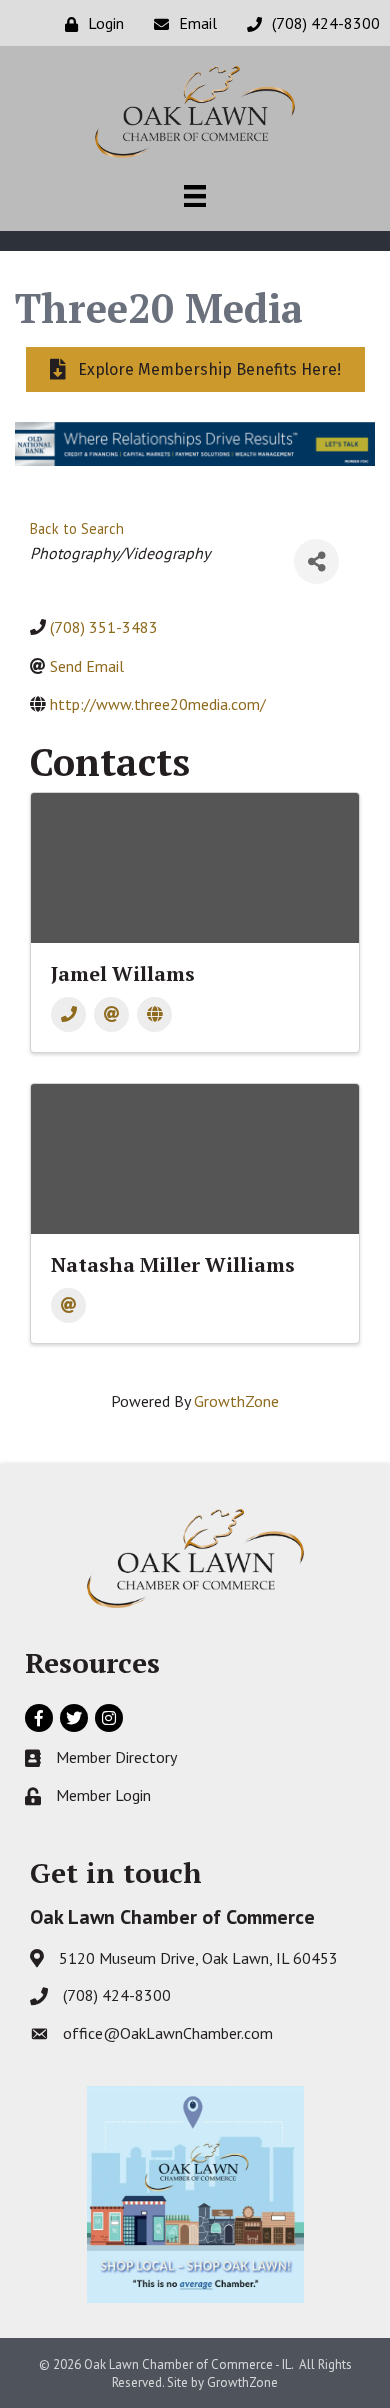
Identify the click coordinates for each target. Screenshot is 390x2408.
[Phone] (68, 1014)
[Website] (154, 1014)
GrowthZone (236, 1401)
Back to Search (77, 528)
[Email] (111, 1014)
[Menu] (195, 196)
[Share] (316, 561)
